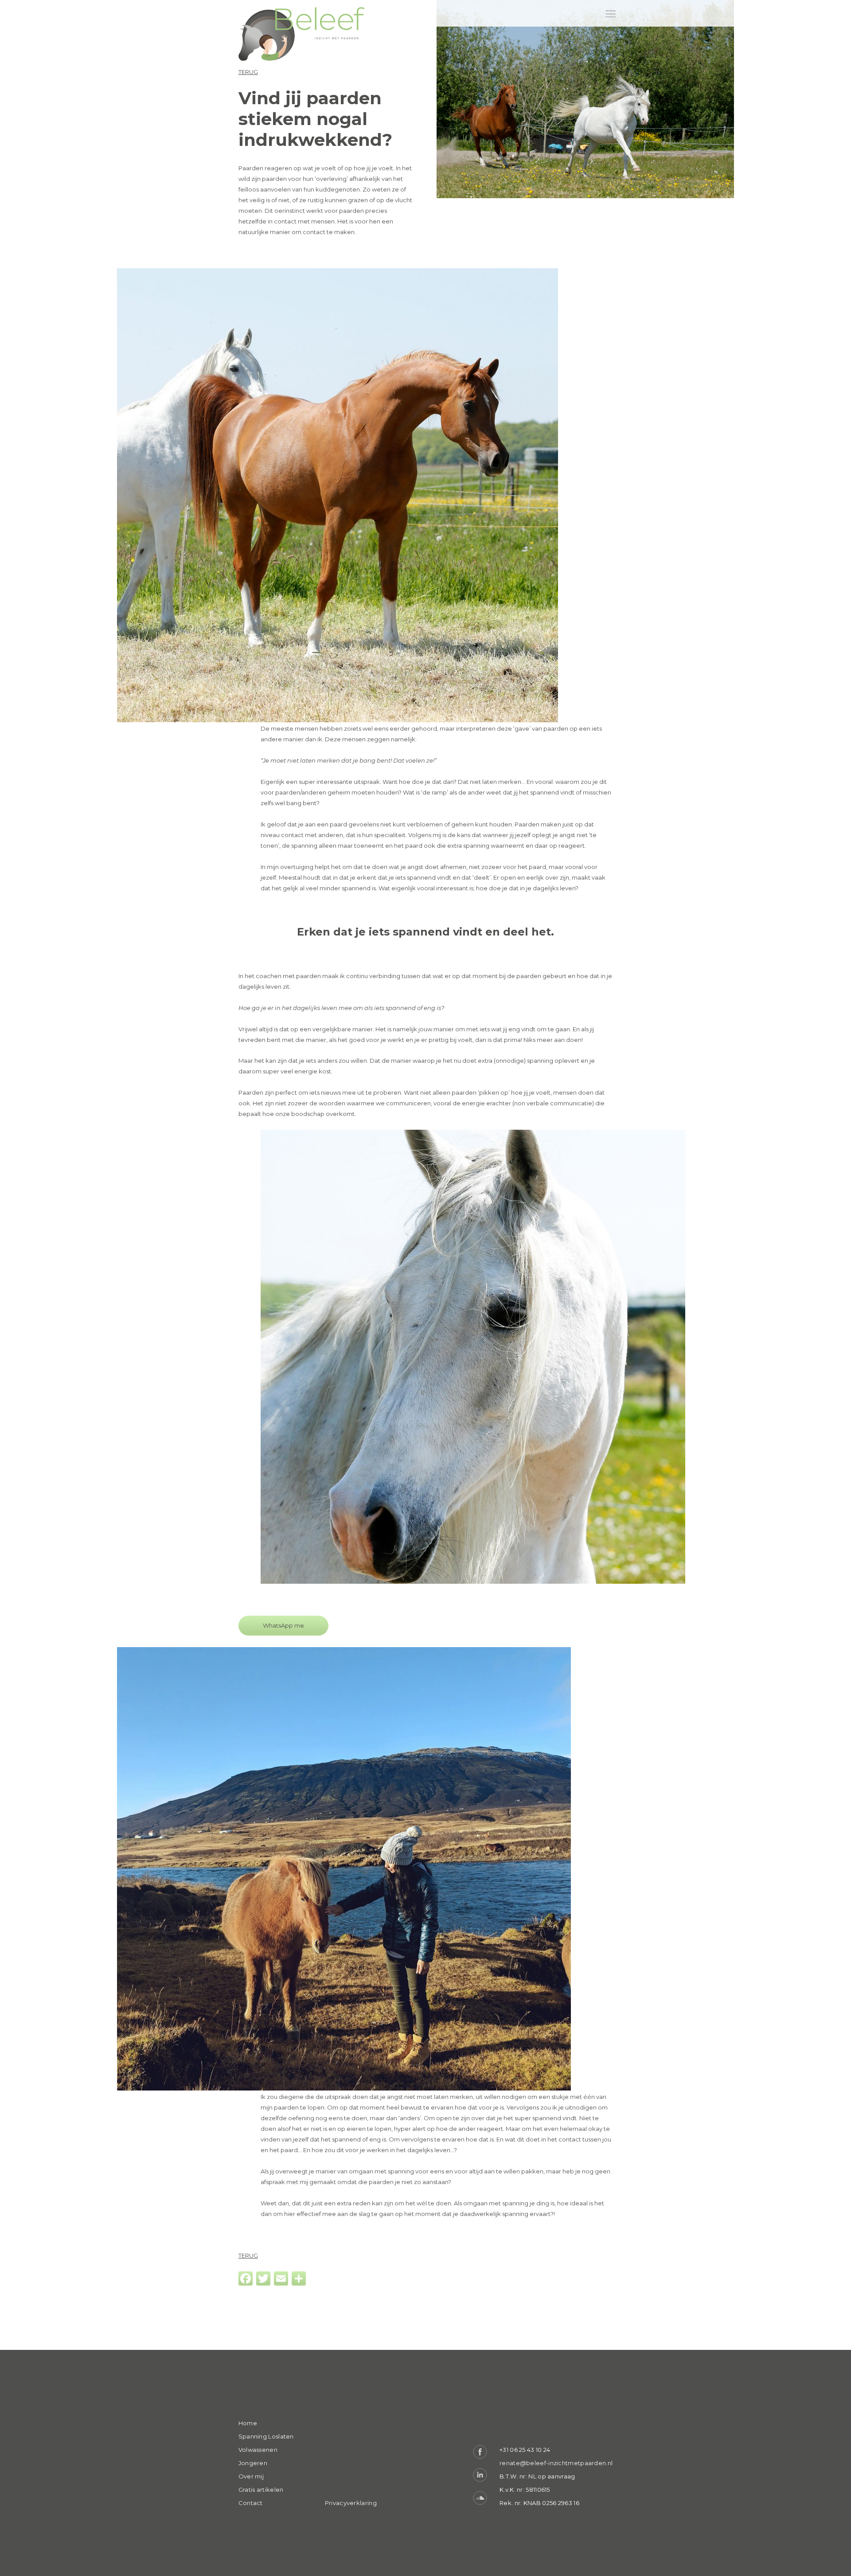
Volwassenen (258, 2450)
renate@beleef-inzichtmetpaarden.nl (556, 2463)
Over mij (251, 2476)
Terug (248, 72)
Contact (251, 2503)
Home (248, 2423)
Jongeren (253, 2463)
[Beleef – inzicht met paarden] (302, 35)
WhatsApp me (283, 1625)
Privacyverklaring (351, 2503)
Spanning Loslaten (266, 2436)
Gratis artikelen (261, 2490)
